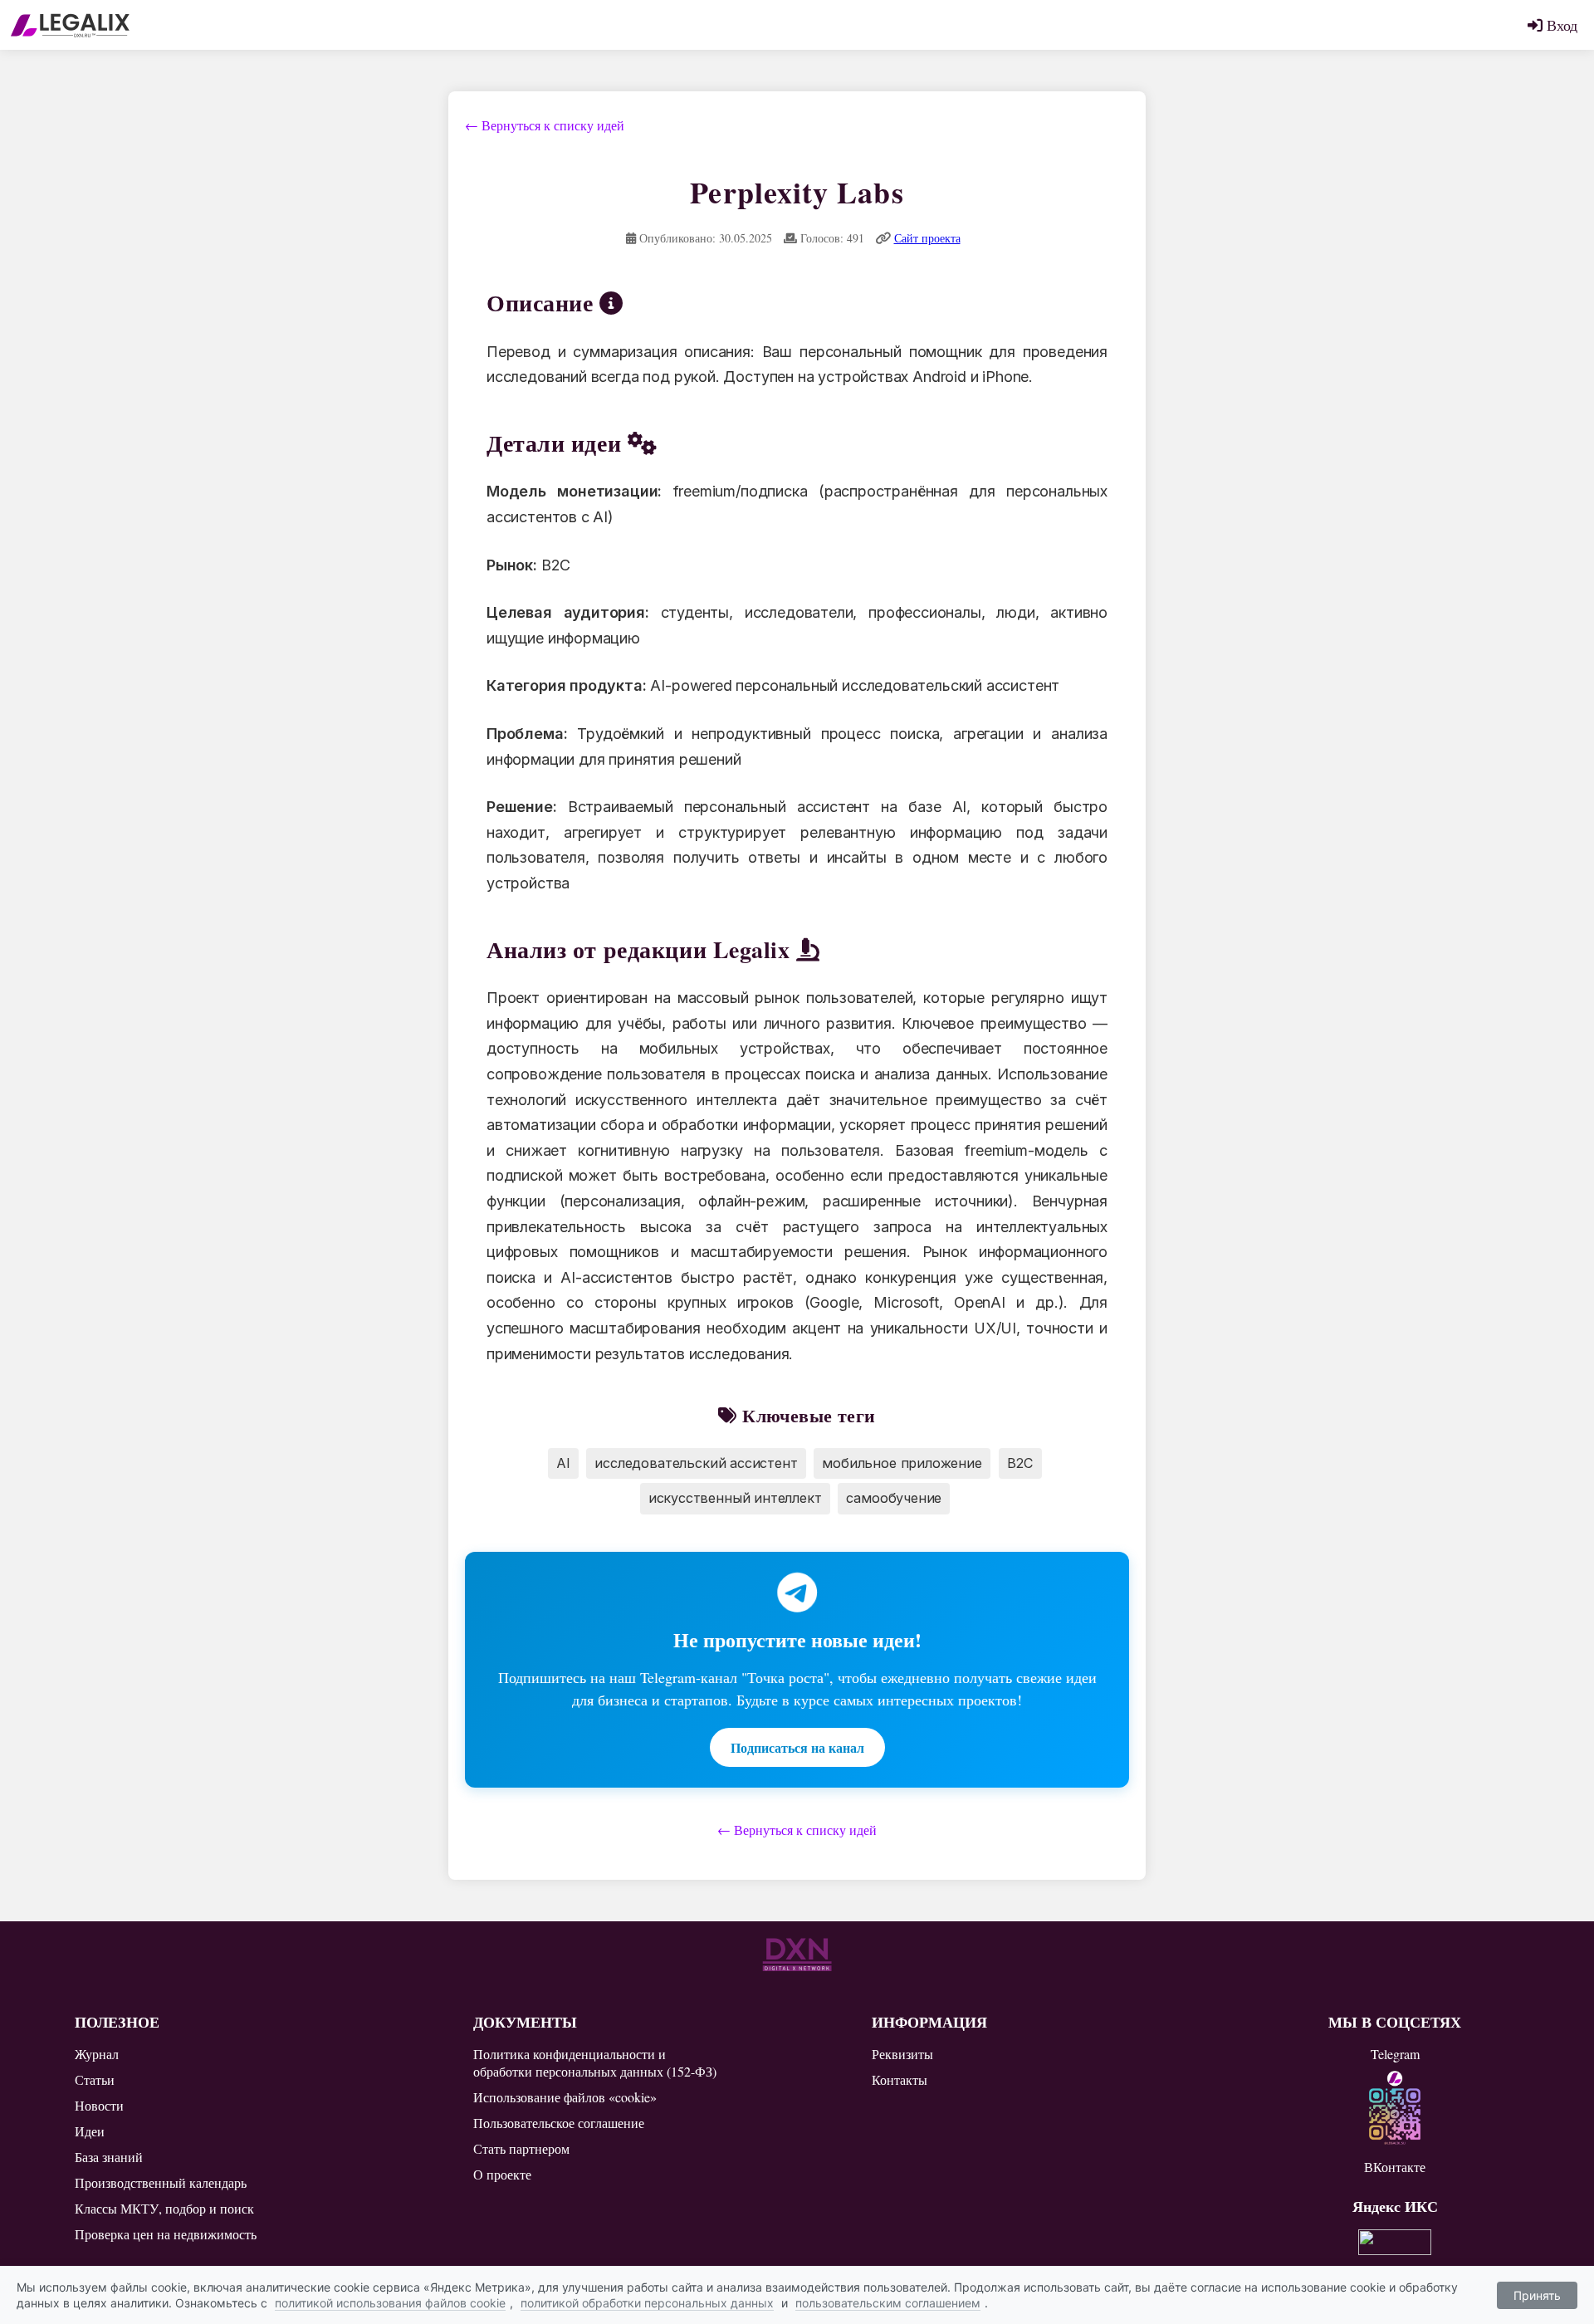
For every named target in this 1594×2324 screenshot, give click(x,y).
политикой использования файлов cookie (390, 2303)
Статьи (95, 2079)
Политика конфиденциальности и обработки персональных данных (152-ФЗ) (595, 2062)
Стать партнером (521, 2148)
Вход (1560, 25)
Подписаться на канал (797, 1747)
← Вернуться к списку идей (545, 125)
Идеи (90, 2131)
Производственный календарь (161, 2182)
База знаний (109, 2157)
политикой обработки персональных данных (647, 2303)
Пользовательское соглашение (559, 2123)
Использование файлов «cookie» (565, 2097)
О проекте (502, 2174)
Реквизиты (902, 2054)
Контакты (900, 2079)
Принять (1537, 2295)
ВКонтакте (1395, 2167)
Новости (99, 2105)
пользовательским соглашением (888, 2303)
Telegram (1395, 2054)
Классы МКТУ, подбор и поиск (164, 2208)
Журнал (97, 2054)
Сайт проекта (927, 238)
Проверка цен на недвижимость (166, 2234)
